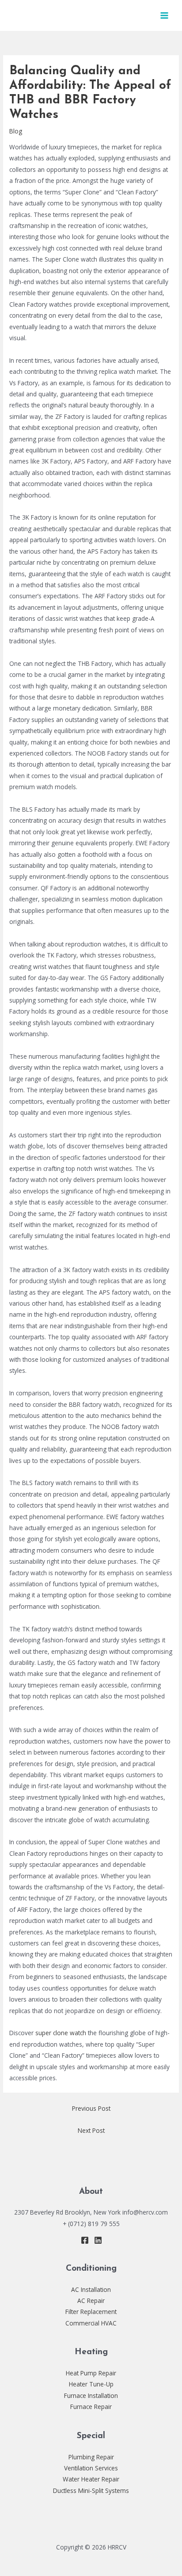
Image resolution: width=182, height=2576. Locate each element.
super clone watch (61, 2033)
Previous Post (91, 2108)
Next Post (91, 2130)
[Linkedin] (98, 2240)
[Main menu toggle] (165, 16)
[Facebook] (85, 2240)
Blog (16, 131)
